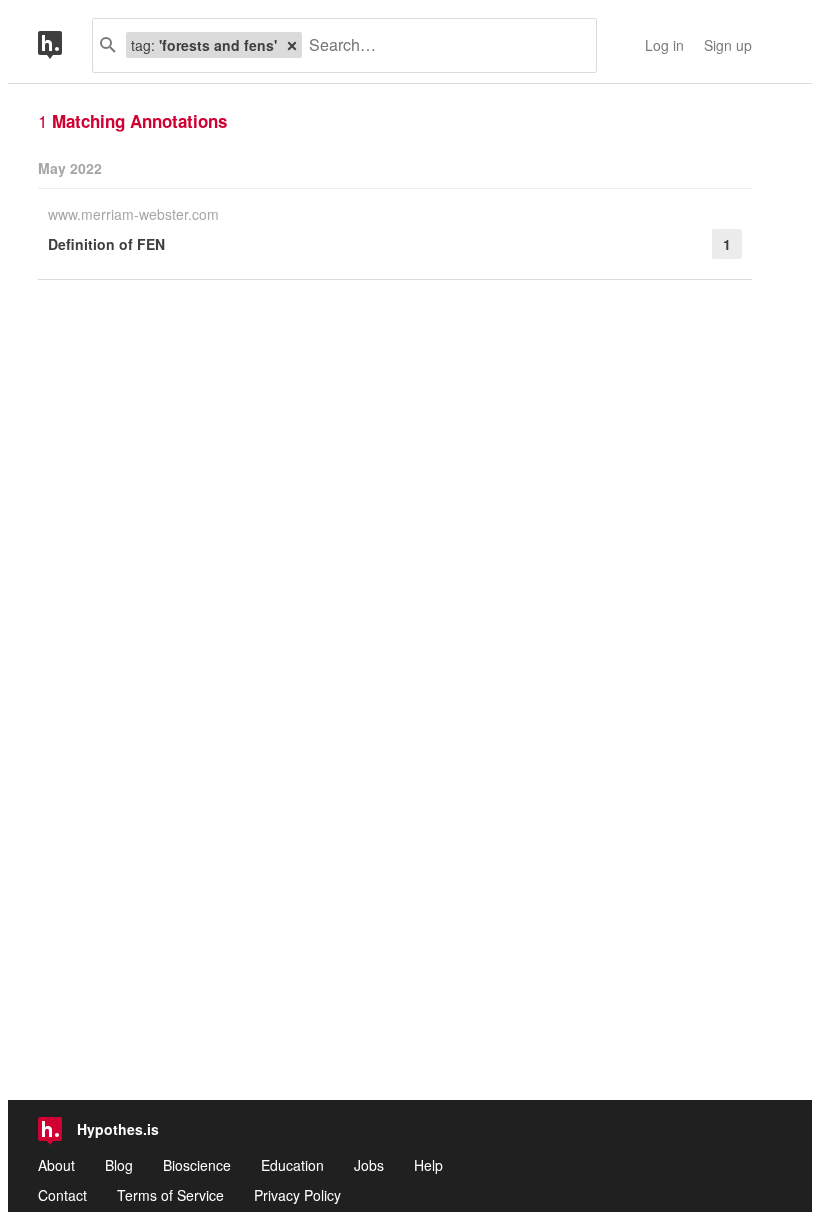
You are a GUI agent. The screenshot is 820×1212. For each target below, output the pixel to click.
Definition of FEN (106, 244)
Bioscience (197, 1165)
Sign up (728, 45)
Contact (62, 1195)
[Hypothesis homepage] (65, 45)
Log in (664, 45)
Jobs (369, 1165)
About (56, 1165)
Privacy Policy (297, 1195)
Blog (119, 1165)
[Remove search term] (292, 45)
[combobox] (441, 45)
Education (292, 1165)
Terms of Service (170, 1195)
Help (428, 1165)
